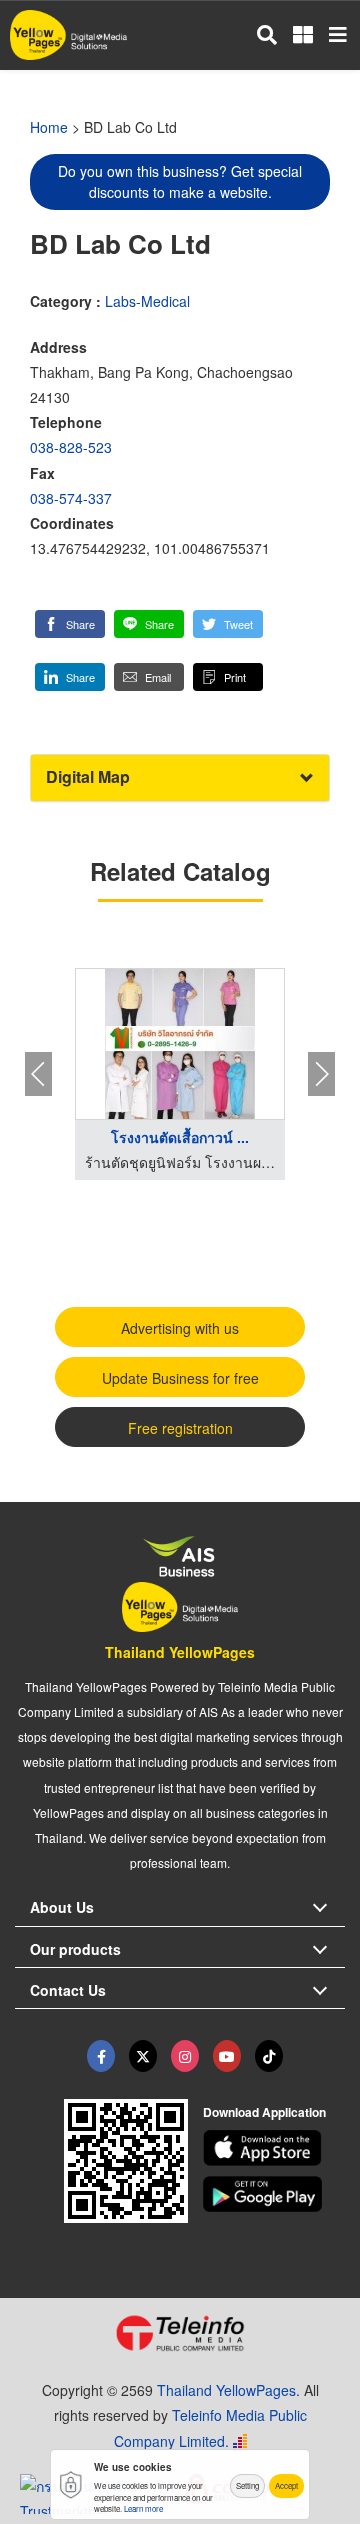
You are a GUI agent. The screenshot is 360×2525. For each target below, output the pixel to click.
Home (49, 127)
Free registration (180, 1428)
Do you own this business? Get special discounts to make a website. (180, 181)
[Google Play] (274, 2194)
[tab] (180, 777)
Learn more (143, 2508)
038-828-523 (71, 447)
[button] (70, 624)
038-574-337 (71, 498)
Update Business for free (180, 1378)
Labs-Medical (147, 301)
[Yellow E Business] (101, 2056)
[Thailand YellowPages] (143, 2056)
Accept (286, 2485)
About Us (62, 1907)
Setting (247, 2485)
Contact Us (68, 1990)
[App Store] (274, 2148)
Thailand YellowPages (180, 1652)
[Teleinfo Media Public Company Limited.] (180, 2333)
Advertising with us (180, 1328)
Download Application (264, 2112)
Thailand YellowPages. (228, 2390)
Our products (75, 1949)
